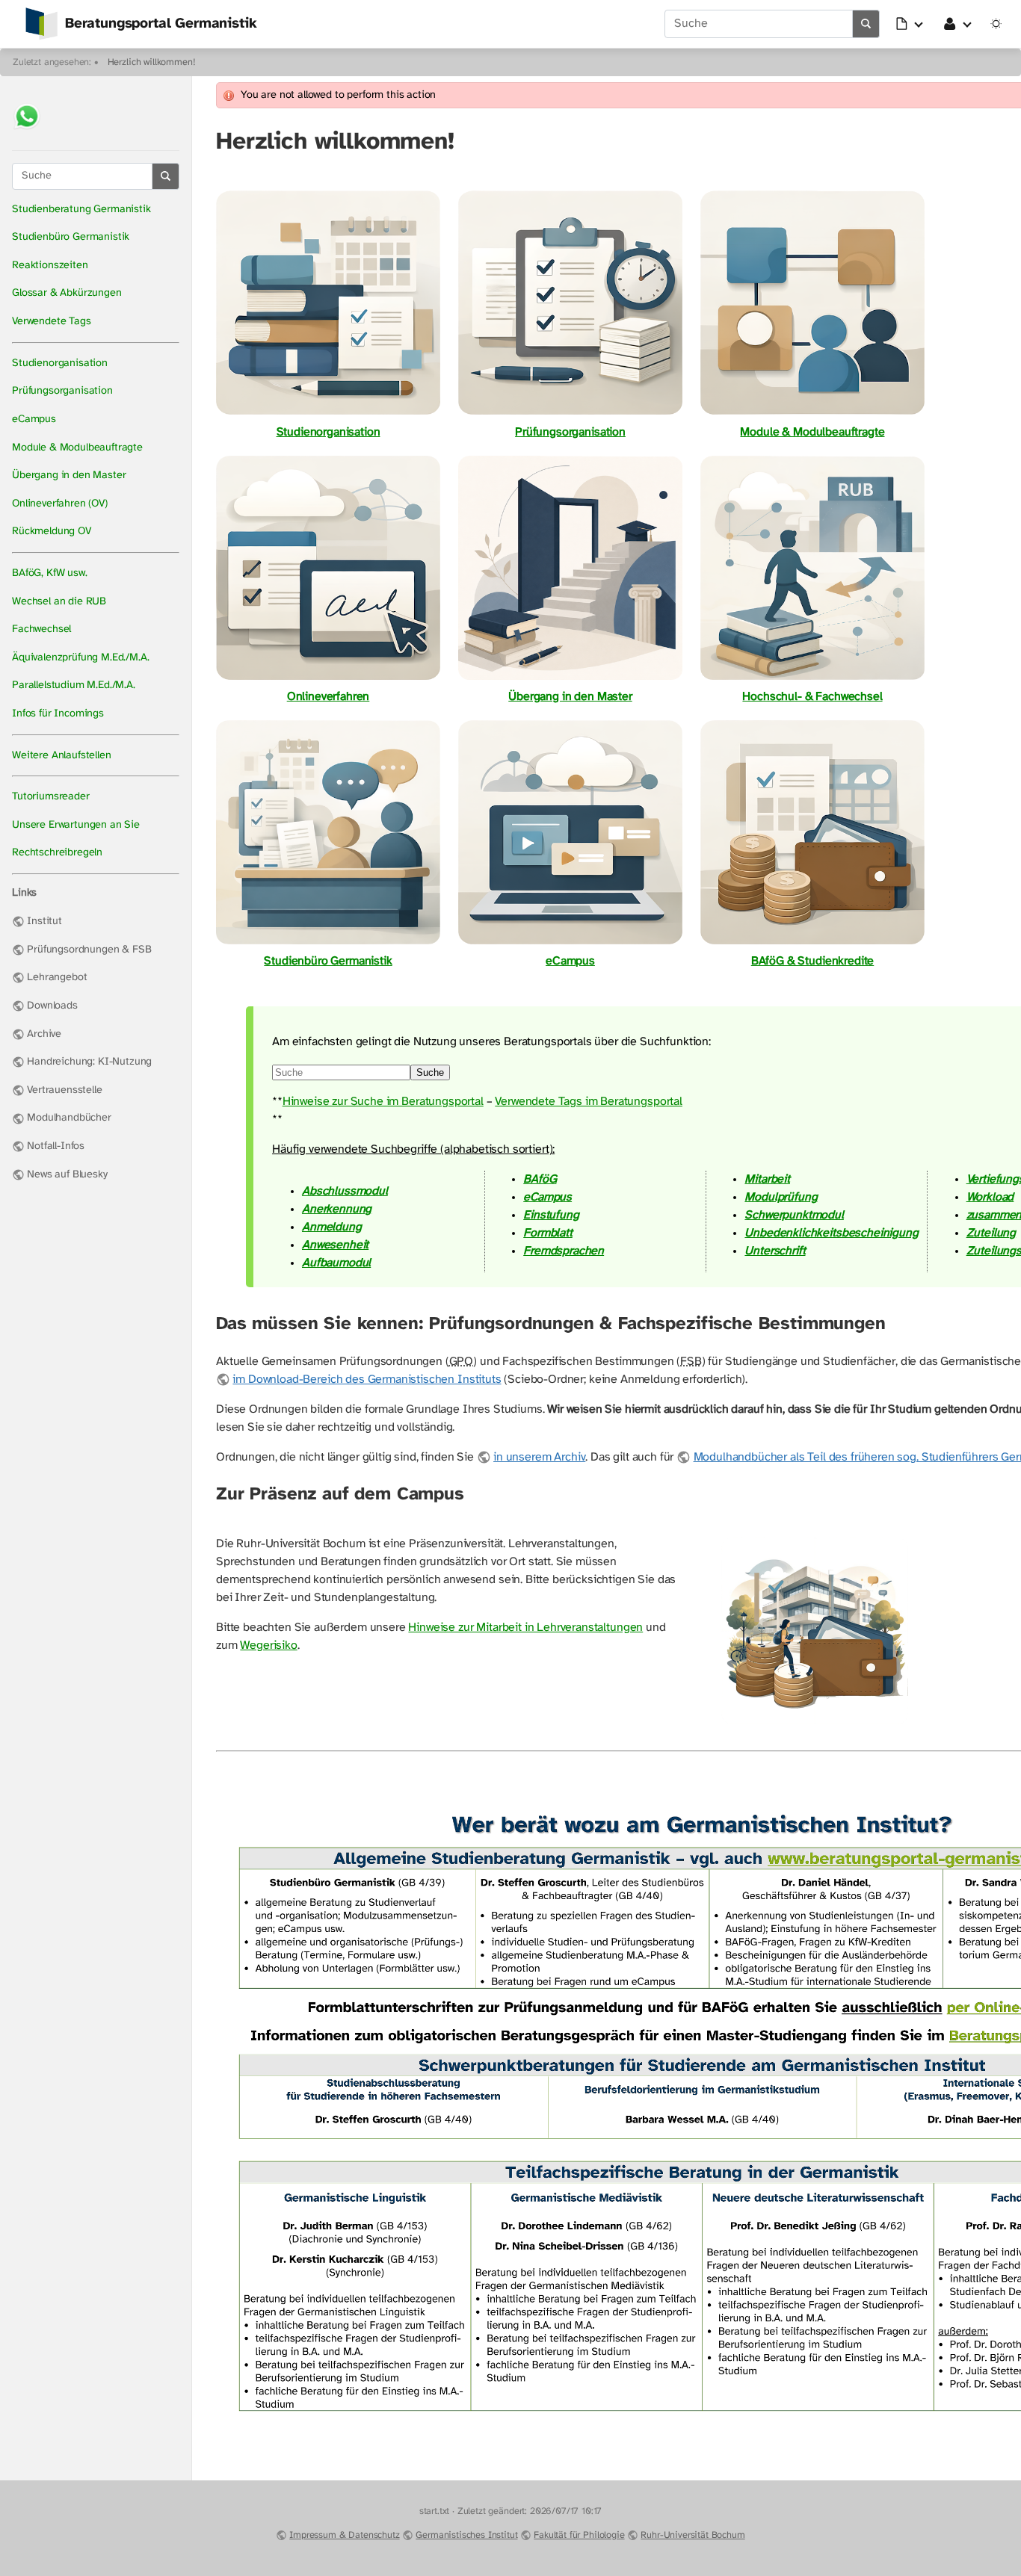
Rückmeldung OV (52, 532)
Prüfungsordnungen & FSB (89, 950)
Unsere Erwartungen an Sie (76, 825)
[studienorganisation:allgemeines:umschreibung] (570, 679)
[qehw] (812, 679)
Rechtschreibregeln (57, 853)
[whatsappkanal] (27, 131)
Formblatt (548, 1233)
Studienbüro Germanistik (71, 237)
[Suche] (866, 24)
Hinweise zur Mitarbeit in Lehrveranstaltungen (525, 1628)
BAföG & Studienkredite (812, 961)
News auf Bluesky (67, 1175)
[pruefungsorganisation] (570, 414)
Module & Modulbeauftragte (77, 448)
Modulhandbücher (69, 1118)
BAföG (540, 1179)
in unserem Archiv (539, 1457)
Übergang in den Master (69, 476)
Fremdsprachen (564, 1251)
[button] (910, 24)
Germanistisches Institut (466, 2535)
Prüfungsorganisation (62, 391)
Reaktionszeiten (50, 266)
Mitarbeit (767, 1179)
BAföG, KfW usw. (50, 573)
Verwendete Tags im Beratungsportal (589, 1102)
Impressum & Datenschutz (344, 2535)
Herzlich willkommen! (152, 62)
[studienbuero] (328, 943)
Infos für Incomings (58, 714)
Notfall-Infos (56, 1146)
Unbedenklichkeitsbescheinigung (831, 1233)
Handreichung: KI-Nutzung (89, 1062)
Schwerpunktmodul (794, 1215)
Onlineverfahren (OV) (60, 504)
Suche (430, 1072)
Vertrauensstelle (64, 1090)
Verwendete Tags (52, 322)
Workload (990, 1197)
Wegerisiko (268, 1645)
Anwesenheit (335, 1245)
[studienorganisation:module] (812, 414)
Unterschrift (775, 1251)
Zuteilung (991, 1233)
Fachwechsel (41, 629)
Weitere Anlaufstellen (62, 756)
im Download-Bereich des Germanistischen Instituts (367, 1380)
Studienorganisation (60, 363)
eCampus (34, 419)
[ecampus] (570, 943)
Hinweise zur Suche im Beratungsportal (383, 1102)
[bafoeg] (812, 943)
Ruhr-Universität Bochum (693, 2535)
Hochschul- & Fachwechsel (812, 697)
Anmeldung (332, 1227)
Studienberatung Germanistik (81, 210)
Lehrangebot (57, 978)
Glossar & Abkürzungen (67, 293)
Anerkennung (337, 1209)
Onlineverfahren (328, 697)
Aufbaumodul (336, 1263)
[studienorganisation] (328, 414)
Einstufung (551, 1215)
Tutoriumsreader (51, 797)
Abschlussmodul (345, 1191)
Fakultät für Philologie (579, 2535)
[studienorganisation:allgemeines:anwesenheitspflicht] (815, 1723)
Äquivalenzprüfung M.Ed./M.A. (81, 658)
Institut (44, 922)
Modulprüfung (781, 1197)
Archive (44, 1034)
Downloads (52, 1006)
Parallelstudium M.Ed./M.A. (74, 685)
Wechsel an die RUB (59, 602)
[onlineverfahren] (328, 679)
